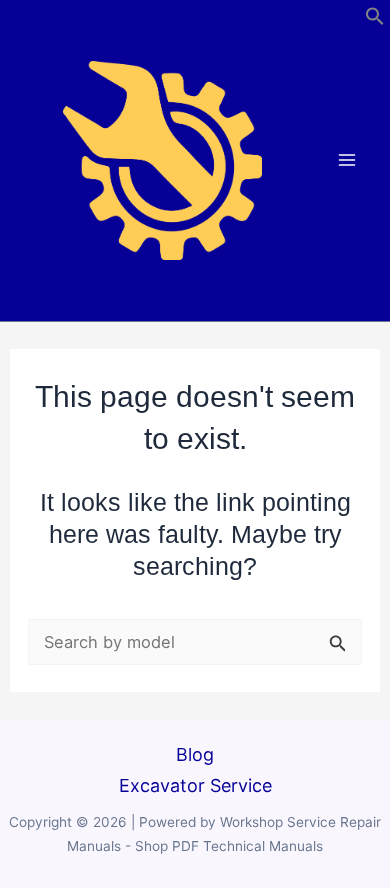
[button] (375, 19)
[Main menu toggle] (347, 160)
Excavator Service (195, 785)
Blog (195, 754)
